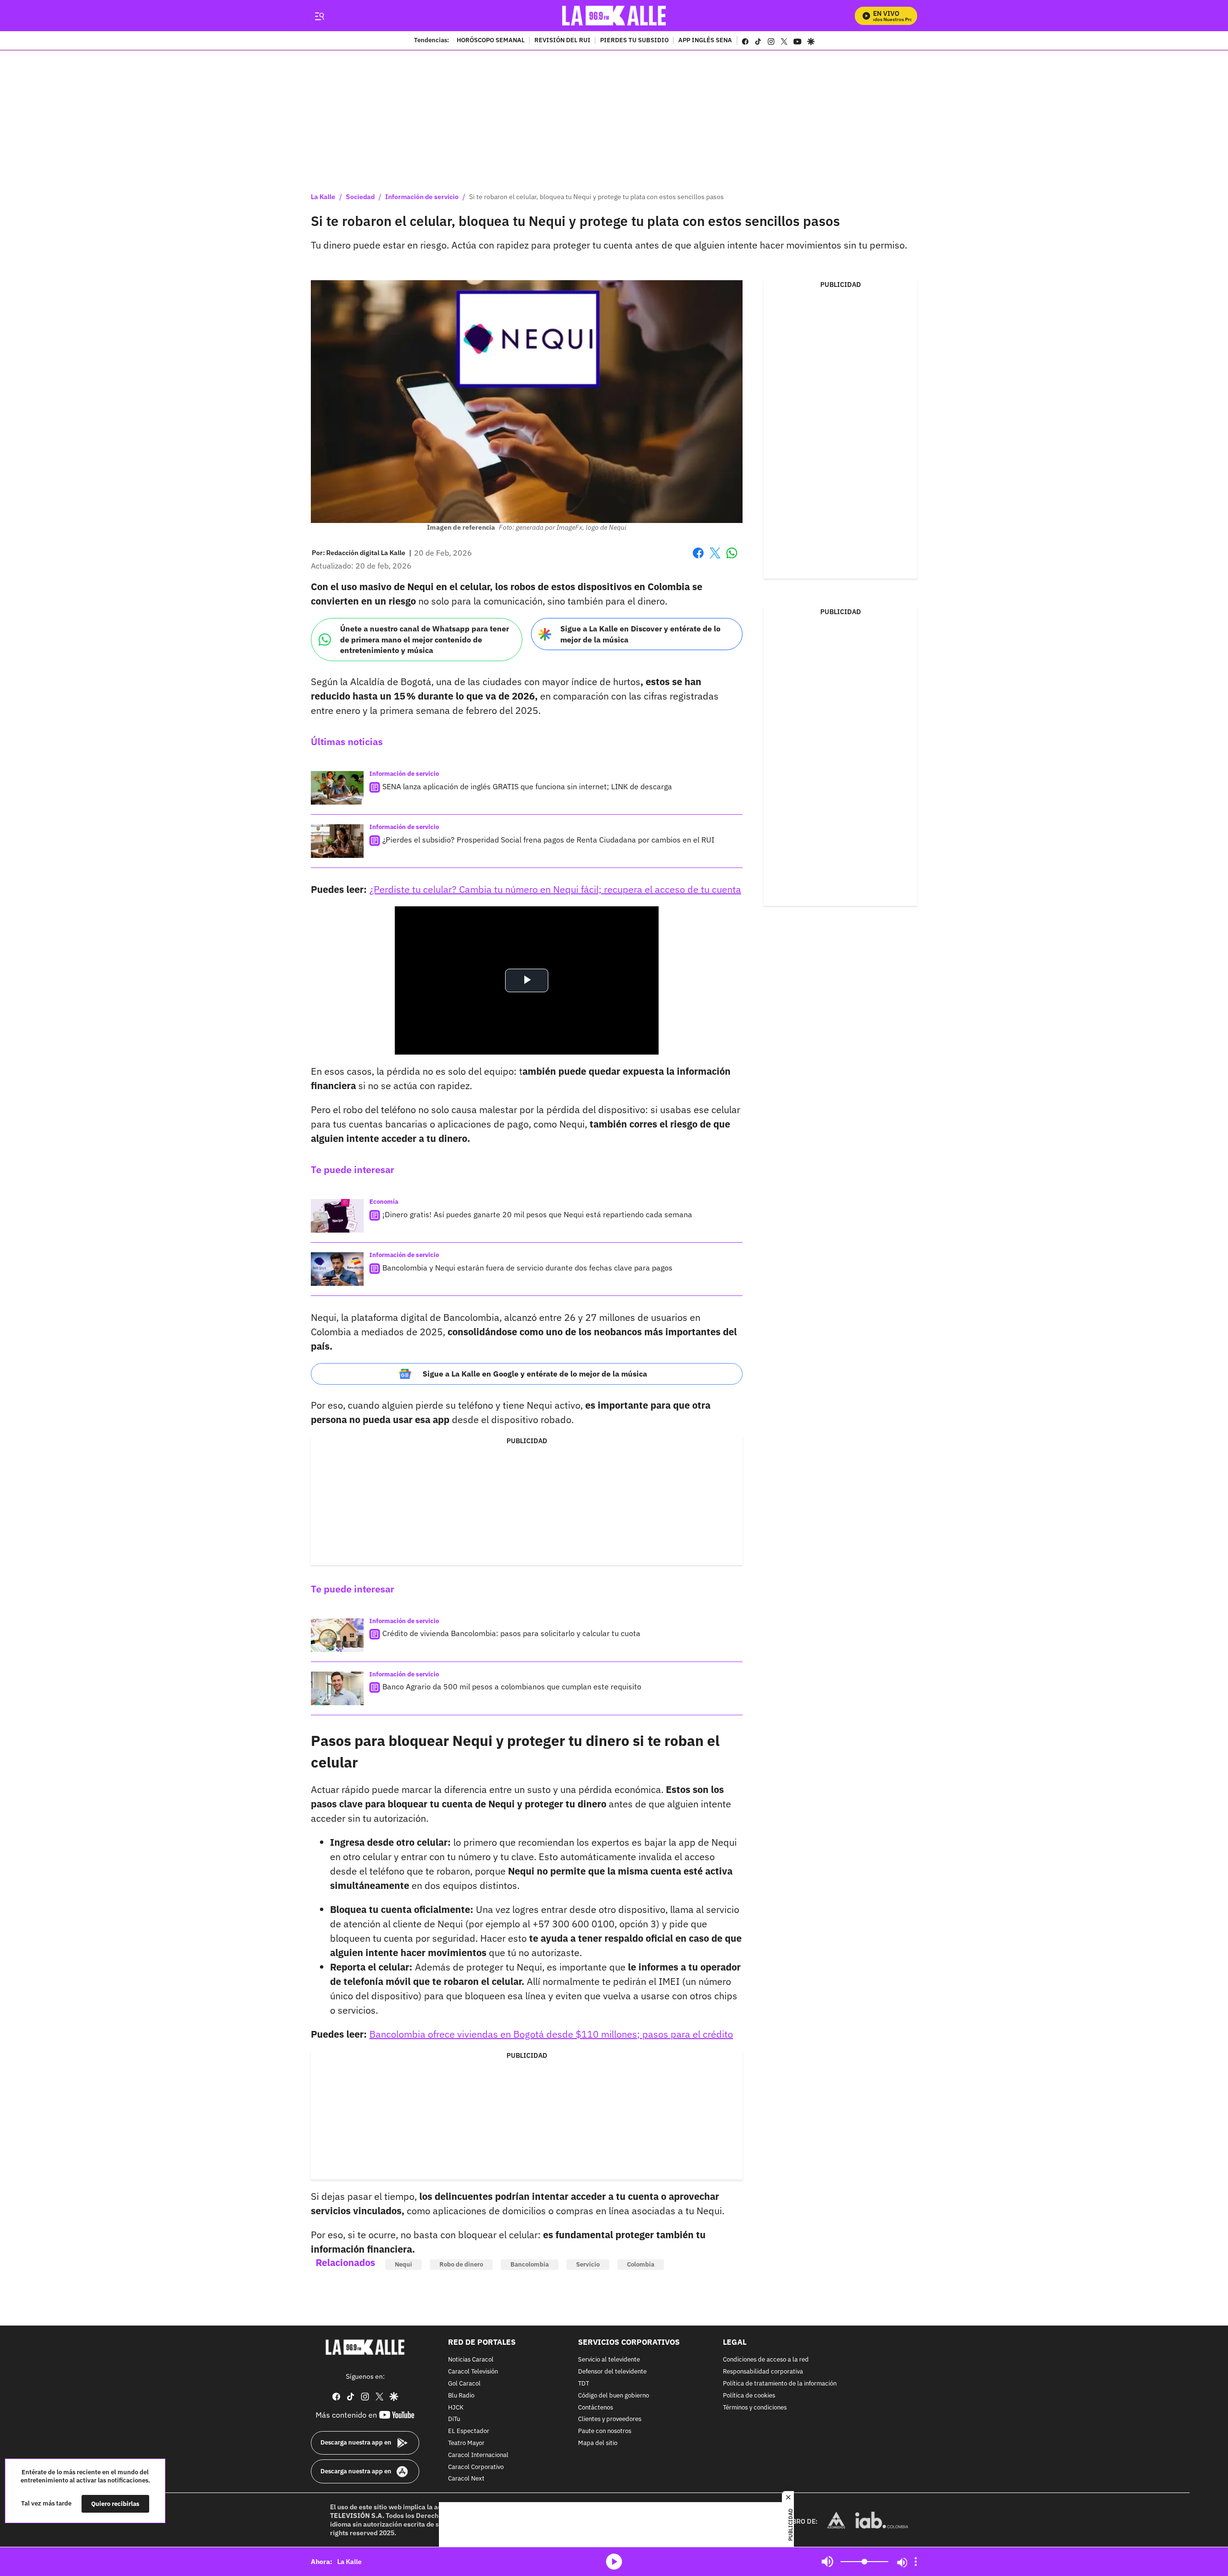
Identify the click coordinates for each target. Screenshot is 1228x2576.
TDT (584, 2384)
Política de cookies (749, 2396)
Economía (384, 1202)
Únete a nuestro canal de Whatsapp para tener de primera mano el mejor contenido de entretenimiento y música (425, 639)
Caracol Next (466, 2479)
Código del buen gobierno (614, 2396)
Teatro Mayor (466, 2443)
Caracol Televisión (473, 2372)
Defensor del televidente (612, 2372)
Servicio (588, 2264)
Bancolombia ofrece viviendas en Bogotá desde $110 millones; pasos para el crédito (551, 2034)
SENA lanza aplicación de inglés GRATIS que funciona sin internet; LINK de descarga (527, 786)
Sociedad (360, 197)
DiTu (454, 2420)
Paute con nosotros (605, 2431)
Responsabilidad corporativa (763, 2372)
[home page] (614, 16)
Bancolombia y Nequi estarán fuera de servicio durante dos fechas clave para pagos (527, 1268)
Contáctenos (596, 2408)
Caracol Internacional (478, 2455)
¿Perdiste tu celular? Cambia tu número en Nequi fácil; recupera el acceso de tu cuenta (555, 889)
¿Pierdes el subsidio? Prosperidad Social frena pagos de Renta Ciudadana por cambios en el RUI (548, 840)
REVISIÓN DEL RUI (562, 41)
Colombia (641, 2264)
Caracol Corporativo (476, 2467)
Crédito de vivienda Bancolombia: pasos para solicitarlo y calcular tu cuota (511, 1633)
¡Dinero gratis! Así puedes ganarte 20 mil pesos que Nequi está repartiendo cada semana (537, 1214)
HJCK (456, 2408)
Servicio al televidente (609, 2360)
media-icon (614, 2562)
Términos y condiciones (755, 2408)
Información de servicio (422, 197)
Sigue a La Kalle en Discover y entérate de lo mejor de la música (640, 634)
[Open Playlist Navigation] (916, 2562)
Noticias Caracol (471, 2360)
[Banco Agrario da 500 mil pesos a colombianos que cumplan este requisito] (337, 1688)
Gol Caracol (464, 2384)
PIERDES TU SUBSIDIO (634, 41)
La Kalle (323, 197)
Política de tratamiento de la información (780, 2384)
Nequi (403, 2264)
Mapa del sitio (598, 2443)
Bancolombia (530, 2264)
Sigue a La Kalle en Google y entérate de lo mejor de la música (535, 1374)
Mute (827, 2562)
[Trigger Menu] (319, 16)
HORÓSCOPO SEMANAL (491, 41)
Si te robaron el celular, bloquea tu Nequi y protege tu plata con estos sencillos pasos (596, 197)
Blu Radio (461, 2396)
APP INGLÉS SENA (705, 41)
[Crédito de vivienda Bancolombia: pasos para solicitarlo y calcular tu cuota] (337, 1635)
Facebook (698, 559)
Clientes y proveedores (610, 2420)
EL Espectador (469, 2431)
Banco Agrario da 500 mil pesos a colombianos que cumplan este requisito (512, 1686)
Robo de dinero (461, 2264)
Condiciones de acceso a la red (766, 2360)
